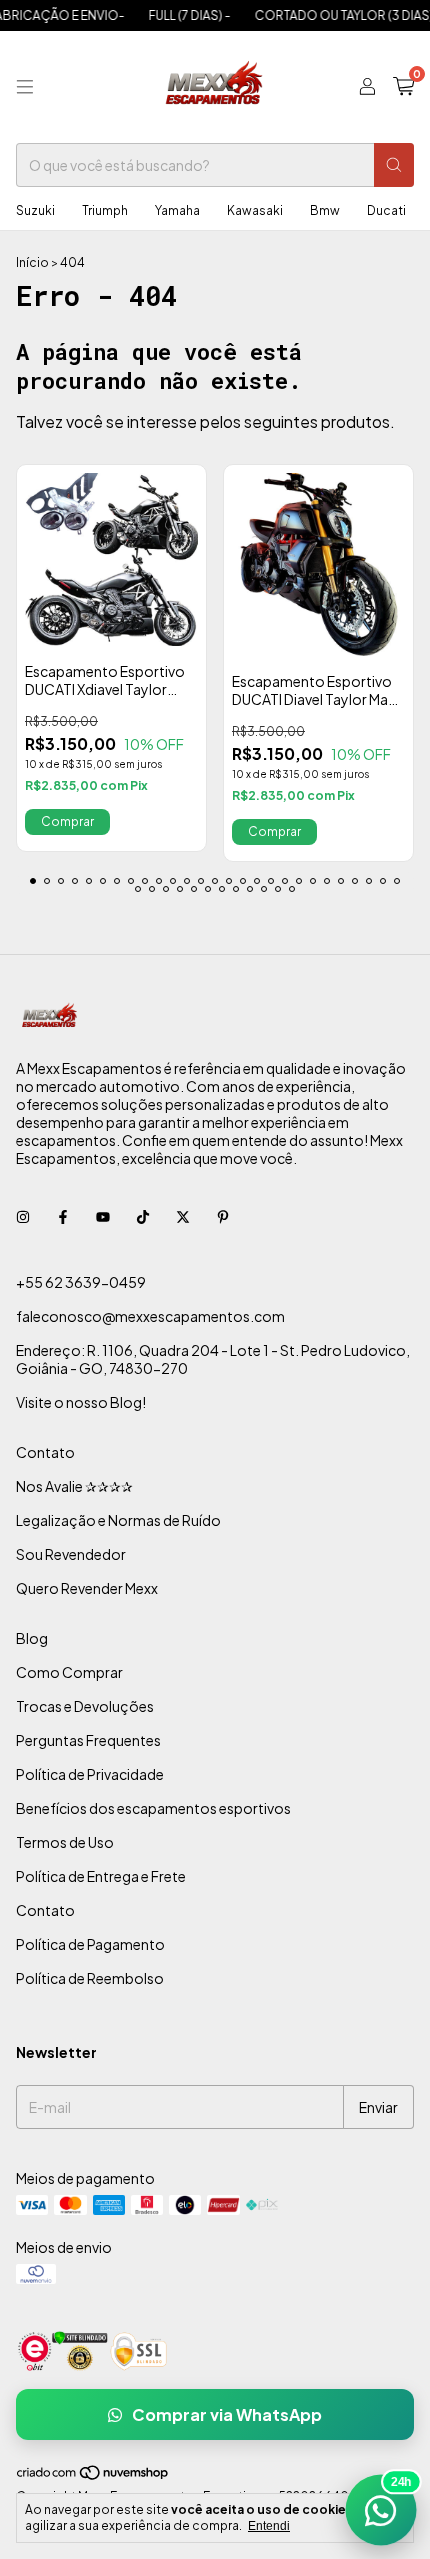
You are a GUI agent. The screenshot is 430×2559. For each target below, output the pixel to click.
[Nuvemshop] (93, 2476)
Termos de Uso (65, 1842)
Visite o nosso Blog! (81, 1402)
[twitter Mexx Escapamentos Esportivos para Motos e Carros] (183, 1216)
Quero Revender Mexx (87, 1588)
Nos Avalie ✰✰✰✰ (74, 1486)
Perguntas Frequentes (88, 1740)
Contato (45, 1452)
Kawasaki (255, 210)
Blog (32, 1638)
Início (32, 262)
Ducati (386, 210)
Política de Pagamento (90, 1944)
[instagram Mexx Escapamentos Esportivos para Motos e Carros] (23, 1216)
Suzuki (35, 210)
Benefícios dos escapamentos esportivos (153, 1808)
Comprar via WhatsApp (227, 2414)
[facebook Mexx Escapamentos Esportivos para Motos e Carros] (63, 1216)
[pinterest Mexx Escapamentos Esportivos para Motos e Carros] (223, 1216)
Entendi (269, 2526)
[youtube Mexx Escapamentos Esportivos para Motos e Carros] (103, 1216)
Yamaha (177, 210)
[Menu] (25, 87)
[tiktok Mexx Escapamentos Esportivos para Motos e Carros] (143, 1216)
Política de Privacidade (90, 1774)
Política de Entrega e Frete (101, 1876)
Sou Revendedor (71, 1554)
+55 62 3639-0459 (81, 1282)
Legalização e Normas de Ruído (118, 1520)
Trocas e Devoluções (85, 1706)
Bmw (325, 210)
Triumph (105, 210)
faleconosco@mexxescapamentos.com (150, 1316)
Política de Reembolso (90, 1978)
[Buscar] (394, 165)
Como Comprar (69, 1672)
